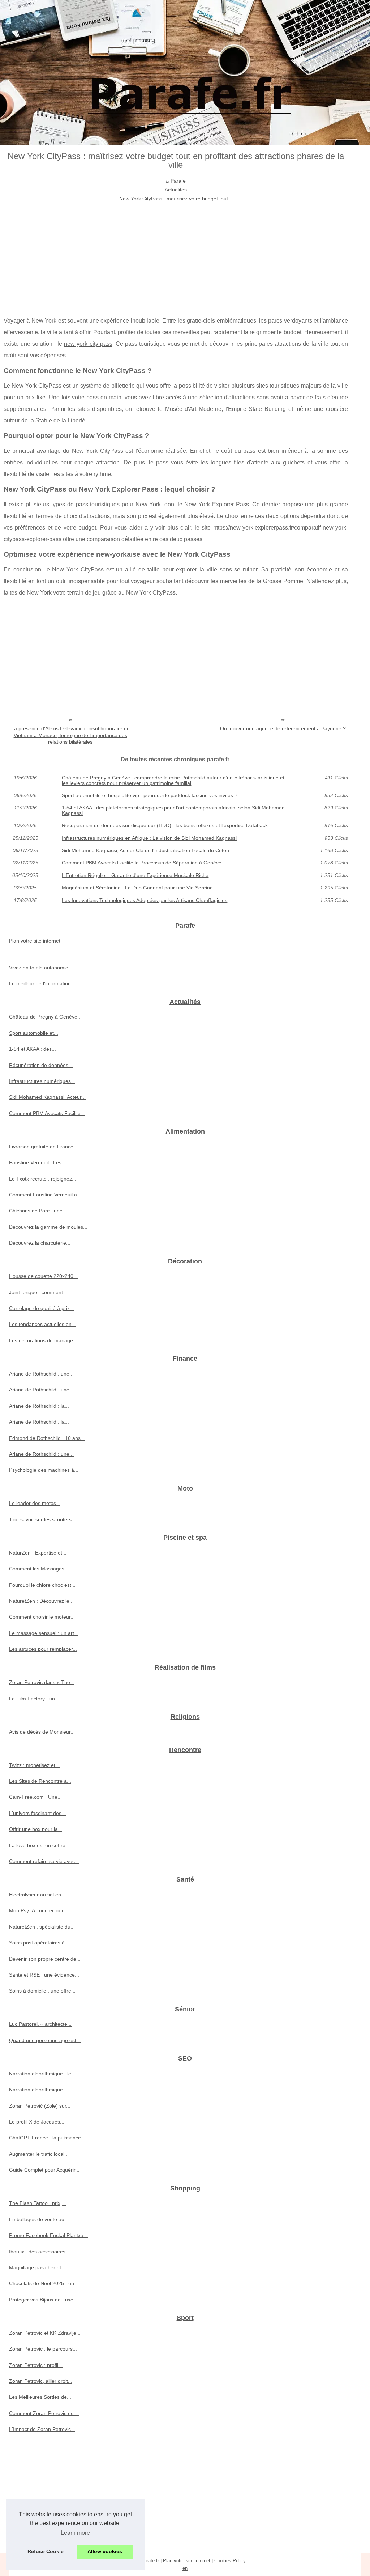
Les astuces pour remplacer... (43, 1649)
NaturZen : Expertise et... (38, 1553)
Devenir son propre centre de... (45, 1959)
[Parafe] (185, 72)
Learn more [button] (75, 2533)
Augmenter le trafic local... (39, 2154)
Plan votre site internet (35, 941)
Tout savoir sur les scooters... (42, 1519)
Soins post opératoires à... (39, 1943)
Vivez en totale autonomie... (41, 968)
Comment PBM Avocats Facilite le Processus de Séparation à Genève (142, 863)
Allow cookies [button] (105, 2551)
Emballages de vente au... (39, 2219)
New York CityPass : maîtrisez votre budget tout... (176, 199)
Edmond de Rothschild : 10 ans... (47, 1438)
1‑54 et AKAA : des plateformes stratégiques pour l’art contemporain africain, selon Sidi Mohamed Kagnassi (173, 810)
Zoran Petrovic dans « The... (42, 1682)
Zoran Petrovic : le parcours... (43, 2349)
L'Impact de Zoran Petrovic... (42, 2429)
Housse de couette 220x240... (43, 1276)
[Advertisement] (176, 257)
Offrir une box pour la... (36, 1829)
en (185, 2568)
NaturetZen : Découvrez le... (41, 1601)
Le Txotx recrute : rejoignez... (43, 1179)
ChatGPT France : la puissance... (47, 2138)
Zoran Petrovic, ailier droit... (41, 2381)
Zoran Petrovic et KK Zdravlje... (45, 2333)
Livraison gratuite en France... (43, 1147)
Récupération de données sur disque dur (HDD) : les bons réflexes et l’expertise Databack (165, 825)
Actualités (176, 190)
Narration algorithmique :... (40, 2090)
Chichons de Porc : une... (38, 1211)
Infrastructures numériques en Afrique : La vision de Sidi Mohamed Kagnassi (149, 838)
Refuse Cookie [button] (46, 2551)
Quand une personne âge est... (45, 2040)
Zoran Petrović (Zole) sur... (40, 2106)
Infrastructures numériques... (42, 1081)
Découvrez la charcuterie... (40, 1243)
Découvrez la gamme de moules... (48, 1227)
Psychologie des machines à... (44, 1470)
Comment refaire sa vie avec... (44, 1861)
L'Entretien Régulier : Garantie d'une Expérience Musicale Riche (135, 875)
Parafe (178, 181)
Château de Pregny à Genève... (45, 1017)
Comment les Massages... (39, 1569)
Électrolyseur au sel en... (37, 1895)
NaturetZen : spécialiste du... (42, 1927)
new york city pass (88, 344)
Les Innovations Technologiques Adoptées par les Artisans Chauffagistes (145, 900)
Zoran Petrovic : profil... (36, 2365)
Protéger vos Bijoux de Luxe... (43, 2300)
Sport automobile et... (34, 1033)
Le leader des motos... (35, 1503)
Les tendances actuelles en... (42, 1324)
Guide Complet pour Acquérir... (44, 2170)
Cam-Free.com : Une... (35, 1797)
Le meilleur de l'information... (42, 983)
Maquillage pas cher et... (37, 2267)
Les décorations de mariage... (43, 1340)
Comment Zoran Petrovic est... (44, 2413)
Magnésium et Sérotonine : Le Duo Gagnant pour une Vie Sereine (137, 888)
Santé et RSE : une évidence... (44, 1975)
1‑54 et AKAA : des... (33, 1049)
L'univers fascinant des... (37, 1813)
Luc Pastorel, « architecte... (40, 2024)
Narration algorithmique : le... (42, 2074)
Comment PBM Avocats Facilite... (47, 1113)
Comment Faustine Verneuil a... (45, 1195)
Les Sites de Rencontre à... (40, 1781)
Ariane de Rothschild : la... (39, 1406)
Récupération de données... (41, 1065)
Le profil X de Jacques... (37, 2122)
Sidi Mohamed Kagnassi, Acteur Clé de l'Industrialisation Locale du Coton (145, 850)
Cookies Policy (230, 2561)
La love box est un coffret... (40, 1845)
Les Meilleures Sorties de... (40, 2397)
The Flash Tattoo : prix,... (38, 2203)
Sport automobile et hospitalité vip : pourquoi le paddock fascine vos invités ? (150, 795)
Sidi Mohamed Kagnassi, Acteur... (47, 1097)
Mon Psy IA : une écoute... (39, 1910)
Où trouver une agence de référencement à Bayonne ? (283, 728)
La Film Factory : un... (34, 1699)
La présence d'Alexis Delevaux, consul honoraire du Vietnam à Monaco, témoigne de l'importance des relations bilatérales (70, 735)
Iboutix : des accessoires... (39, 2252)
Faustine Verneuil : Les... (37, 1162)
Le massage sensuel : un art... (44, 1633)
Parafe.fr (150, 2561)
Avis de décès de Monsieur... (42, 1732)
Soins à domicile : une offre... (42, 1991)
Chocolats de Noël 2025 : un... (44, 2283)
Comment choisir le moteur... (42, 1617)
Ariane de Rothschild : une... (41, 1374)
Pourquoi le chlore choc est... (42, 1585)
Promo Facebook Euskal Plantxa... (48, 2235)
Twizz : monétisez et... (34, 1765)
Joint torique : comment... (38, 1292)
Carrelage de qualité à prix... (42, 1308)
